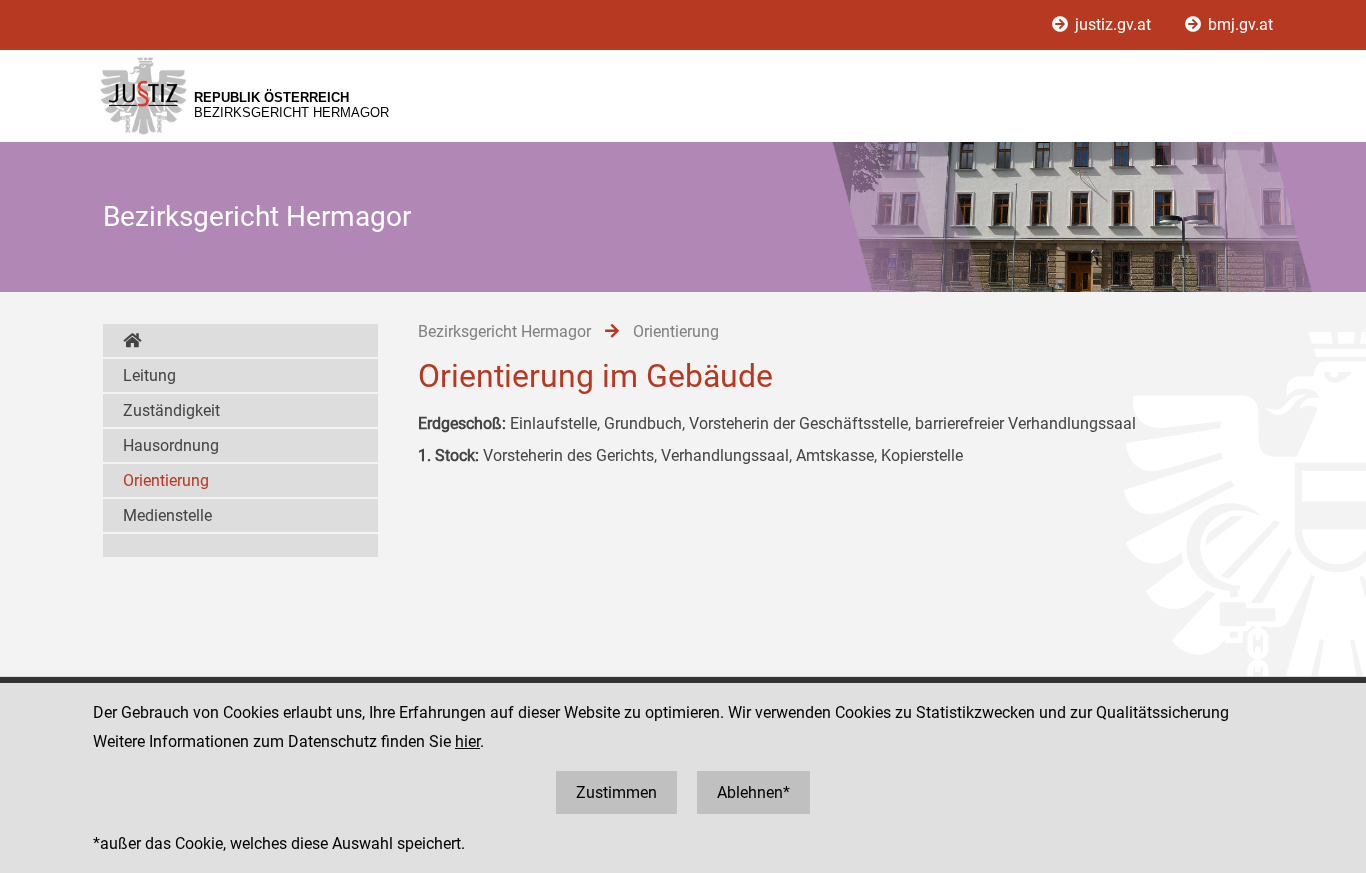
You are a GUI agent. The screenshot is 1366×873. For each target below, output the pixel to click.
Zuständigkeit (171, 410)
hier (467, 741)
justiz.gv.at (1113, 24)
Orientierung (166, 480)
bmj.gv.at (1238, 24)
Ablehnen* (753, 792)
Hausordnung (171, 445)
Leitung (149, 375)
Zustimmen (616, 792)
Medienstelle (167, 515)
